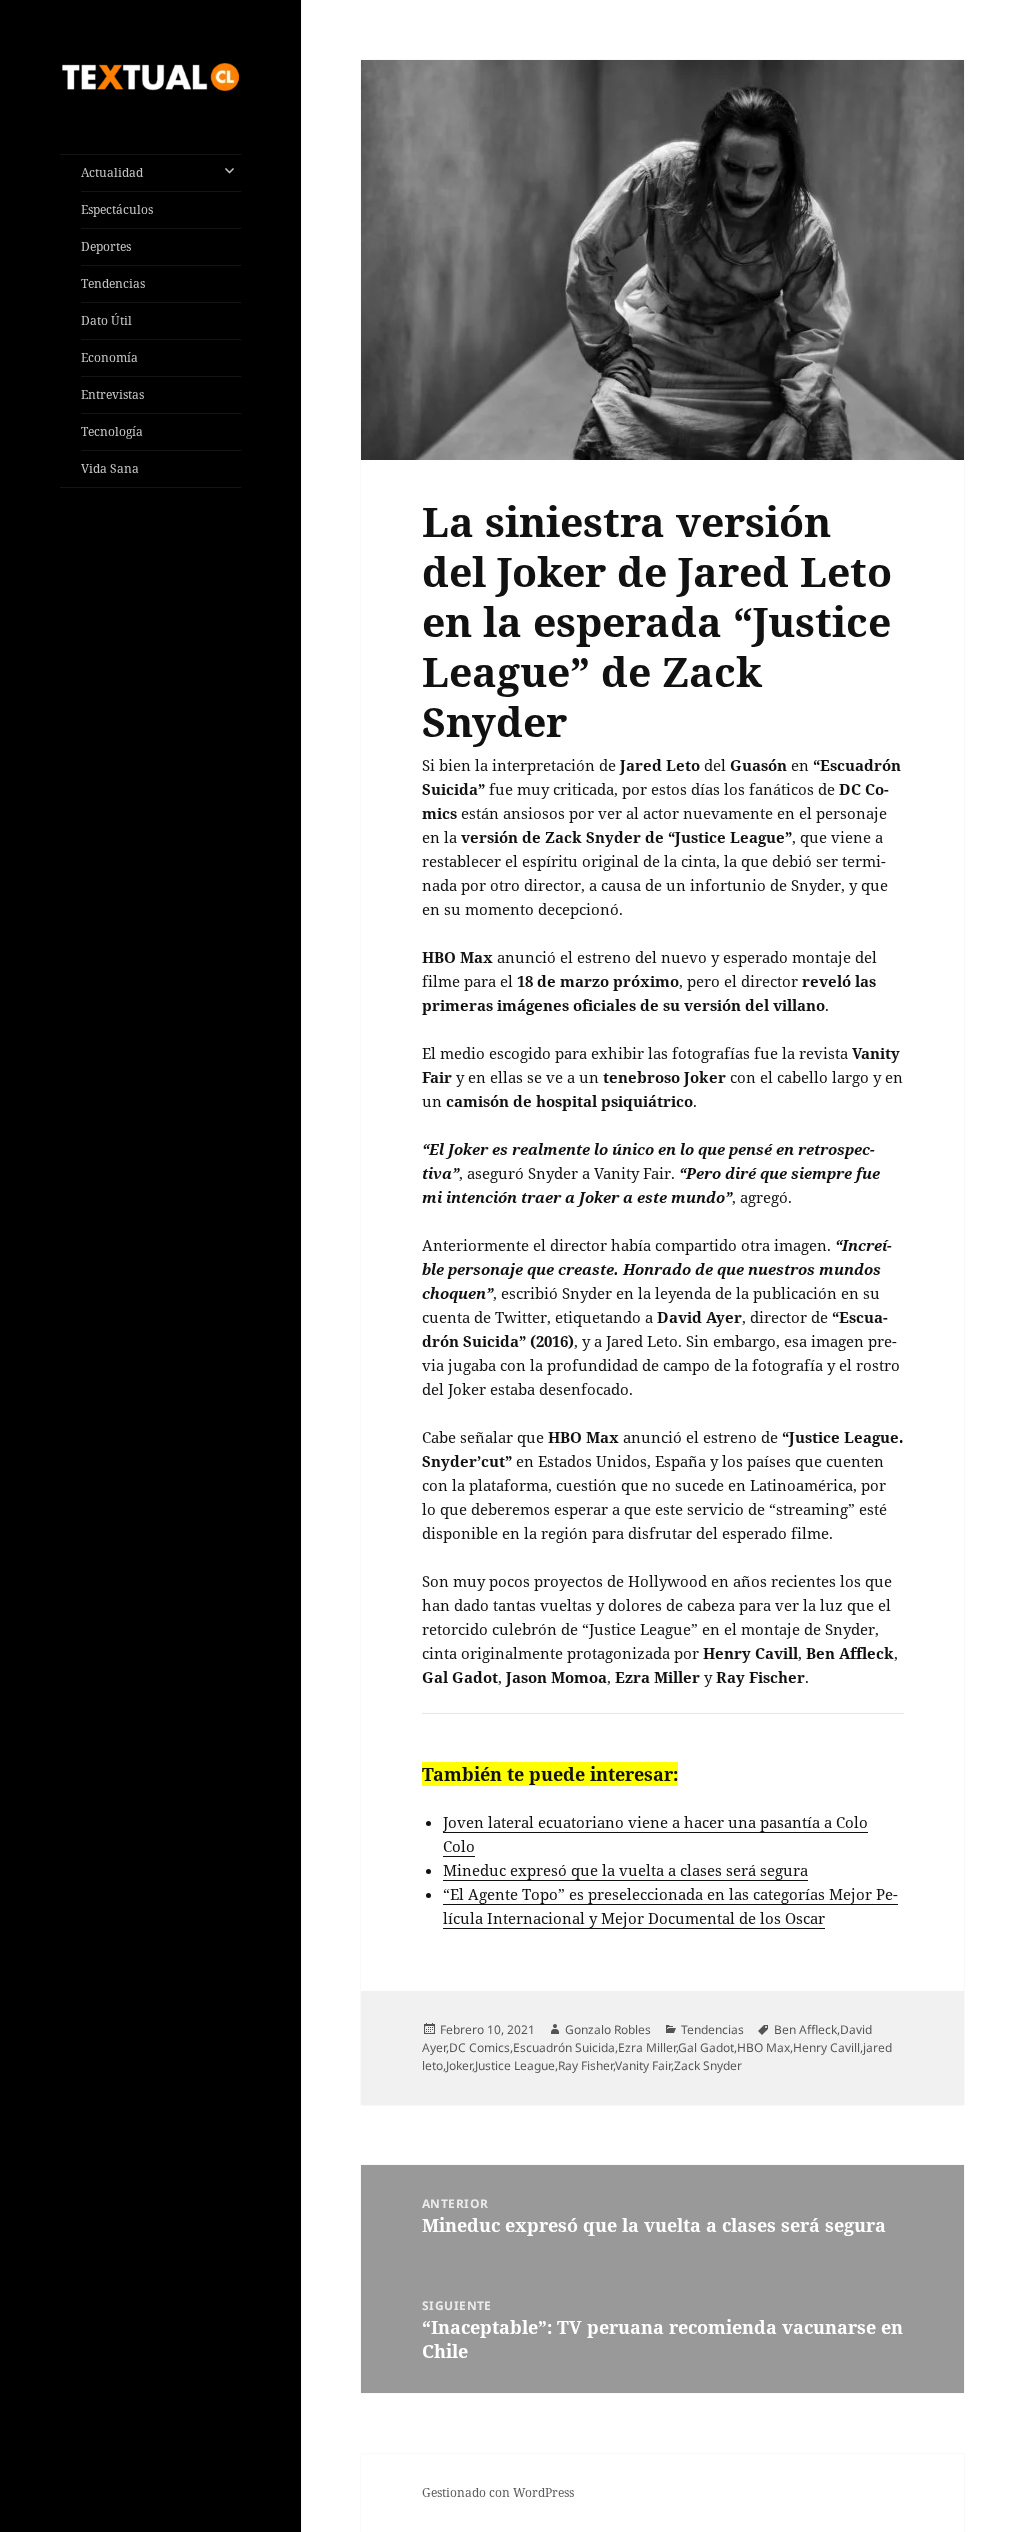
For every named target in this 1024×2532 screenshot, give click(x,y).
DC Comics (479, 2047)
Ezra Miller (647, 2047)
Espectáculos (117, 209)
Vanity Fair (643, 2065)
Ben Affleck (805, 2029)
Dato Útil (106, 320)
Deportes (106, 246)
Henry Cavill (826, 2047)
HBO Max (763, 2047)
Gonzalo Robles (608, 2029)
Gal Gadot (706, 2047)
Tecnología (112, 431)
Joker (459, 2065)
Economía (109, 357)
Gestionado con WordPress (498, 2492)
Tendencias (113, 283)
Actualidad (112, 172)
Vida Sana (110, 468)
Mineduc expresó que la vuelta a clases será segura (625, 1870)
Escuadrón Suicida (564, 2047)
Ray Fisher (585, 2065)
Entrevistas (112, 394)
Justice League (515, 2065)
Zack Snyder (708, 2065)
